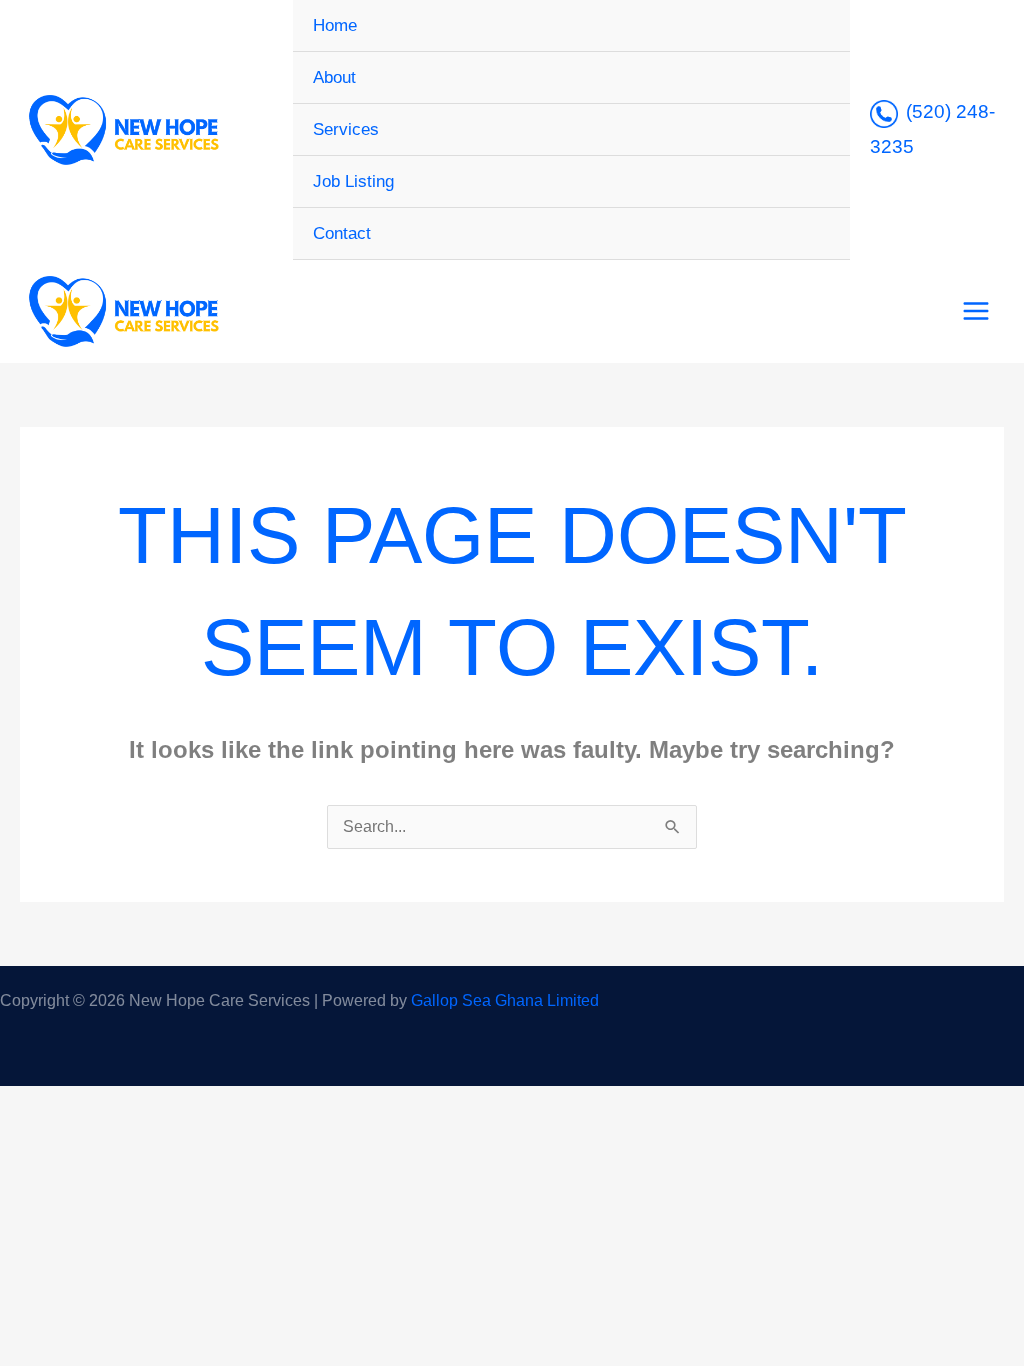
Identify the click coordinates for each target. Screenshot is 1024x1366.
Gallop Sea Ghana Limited (505, 1000)
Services (346, 129)
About (334, 77)
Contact (342, 233)
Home (335, 25)
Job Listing (353, 181)
